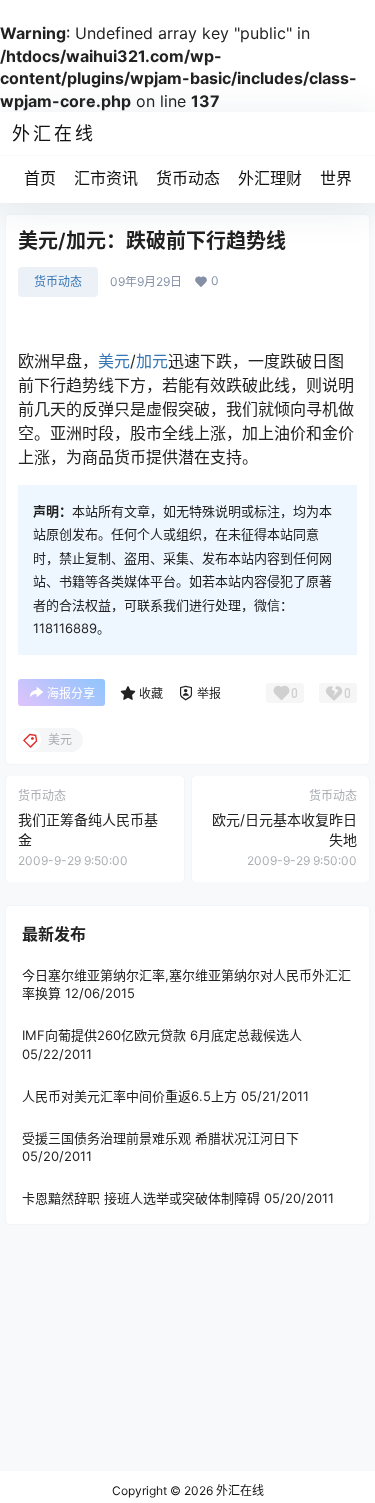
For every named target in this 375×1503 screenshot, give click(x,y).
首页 (40, 178)
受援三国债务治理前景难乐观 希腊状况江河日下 (160, 1138)
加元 (152, 361)
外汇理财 (270, 178)
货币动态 (188, 178)
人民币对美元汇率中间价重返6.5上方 (129, 1096)
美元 (114, 361)
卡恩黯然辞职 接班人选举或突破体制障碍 (141, 1198)
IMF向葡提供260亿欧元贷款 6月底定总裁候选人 (162, 1035)
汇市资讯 (106, 178)
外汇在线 (238, 1490)
